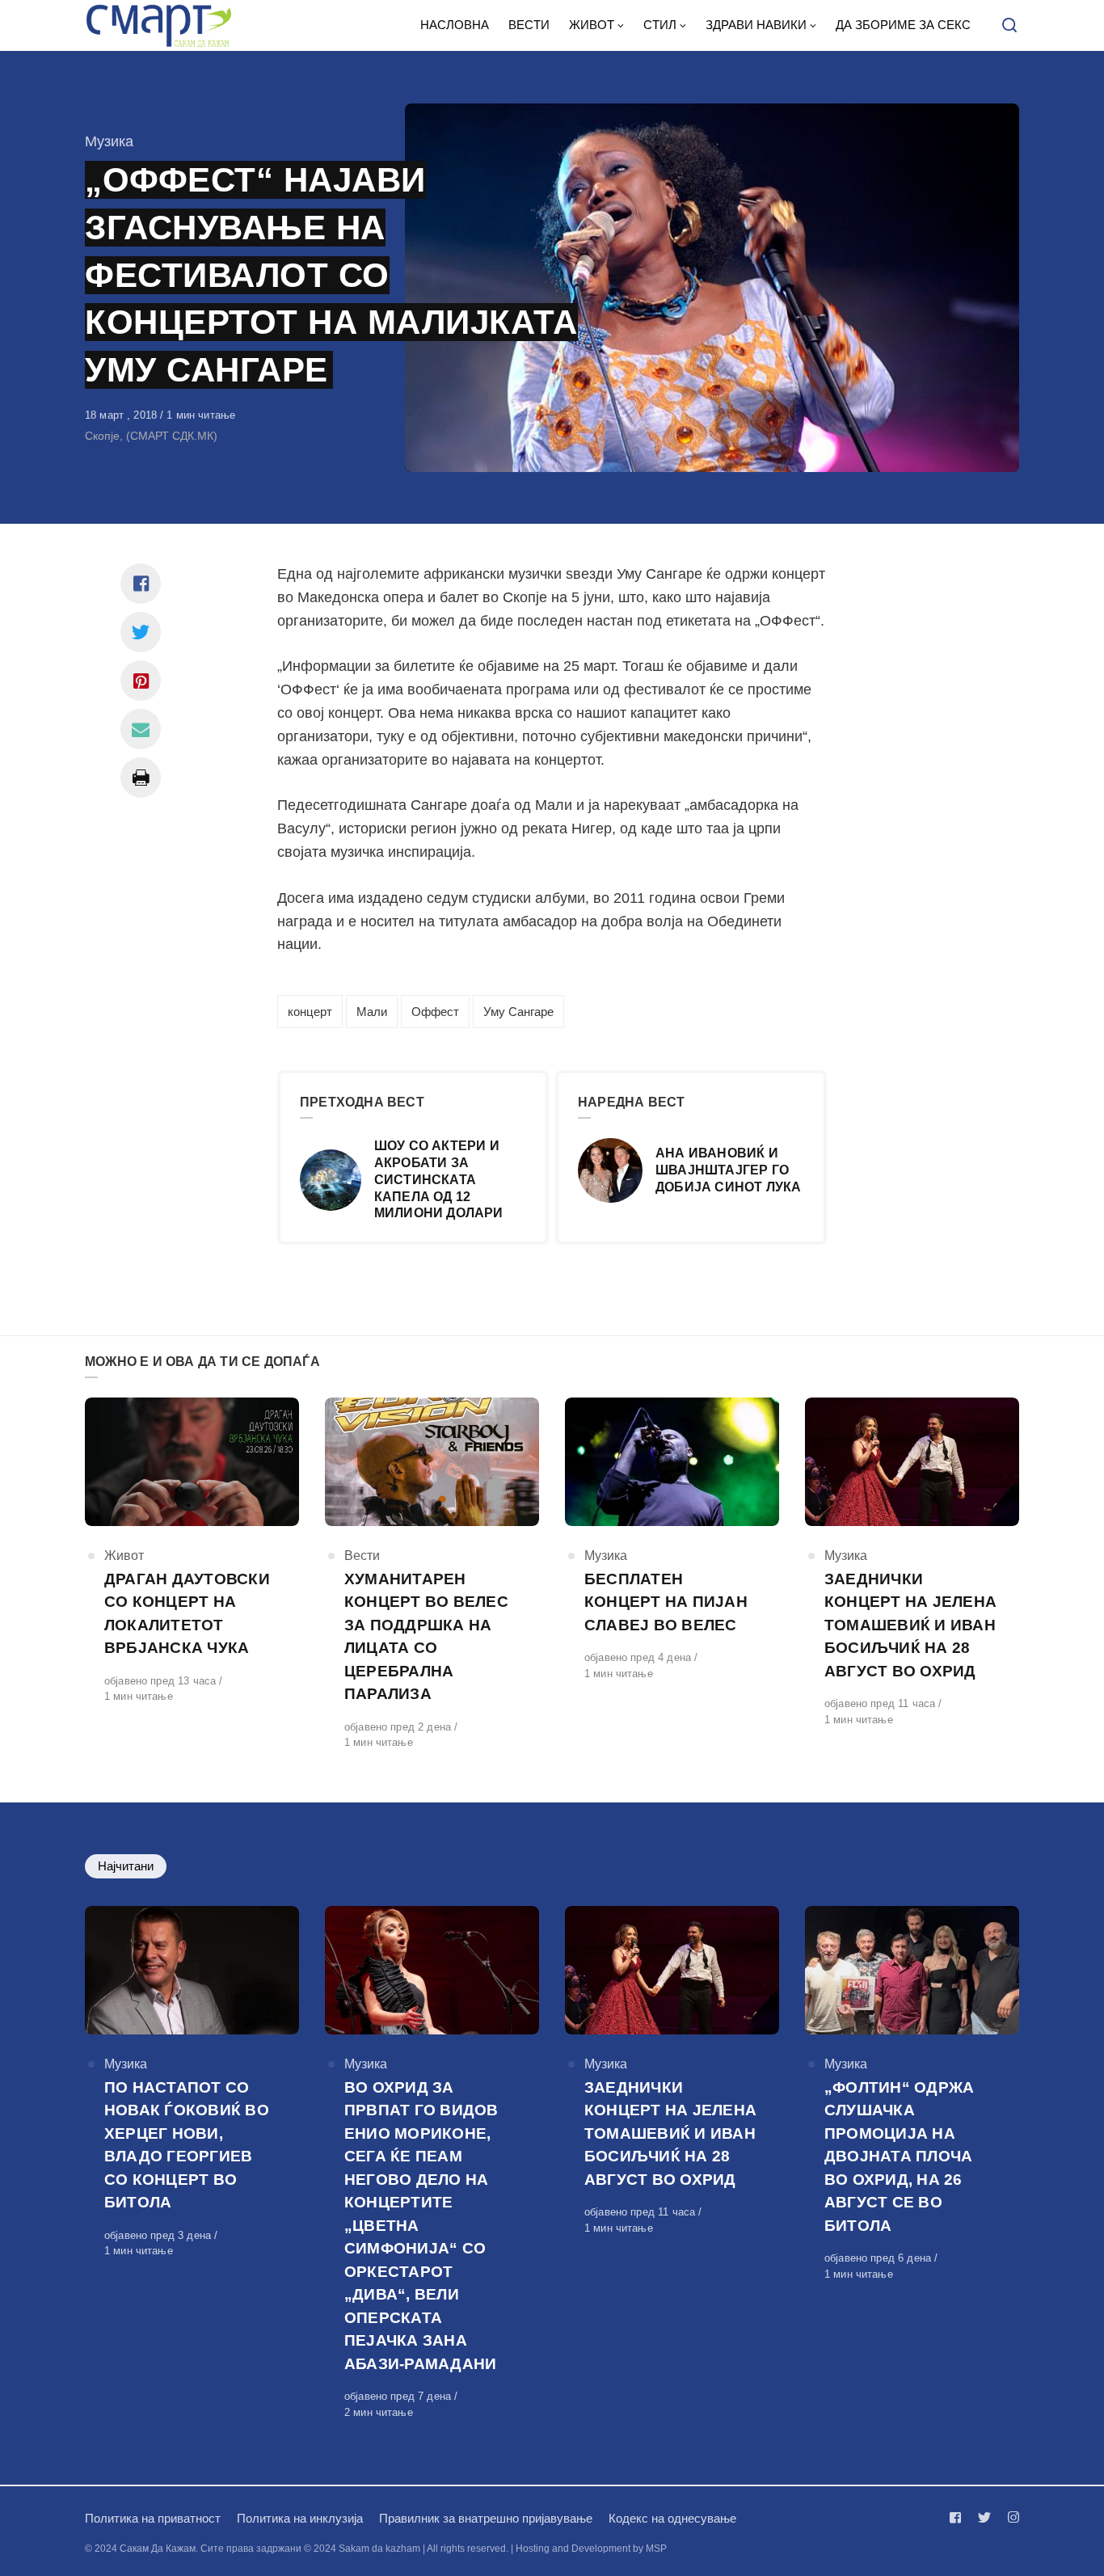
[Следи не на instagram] (1010, 2517)
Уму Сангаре (518, 1012)
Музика (109, 141)
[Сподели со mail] (141, 729)
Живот (124, 1556)
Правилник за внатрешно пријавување (486, 2518)
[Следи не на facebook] (959, 2517)
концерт (310, 1012)
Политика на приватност (153, 2518)
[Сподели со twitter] (141, 632)
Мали (372, 1012)
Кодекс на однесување (672, 2518)
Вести (362, 1556)
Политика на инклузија (300, 2518)
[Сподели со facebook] (141, 584)
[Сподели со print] (141, 778)
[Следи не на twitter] (984, 2517)
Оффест (435, 1012)
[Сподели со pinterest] (141, 681)
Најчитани (126, 1866)
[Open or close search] (1009, 26)
